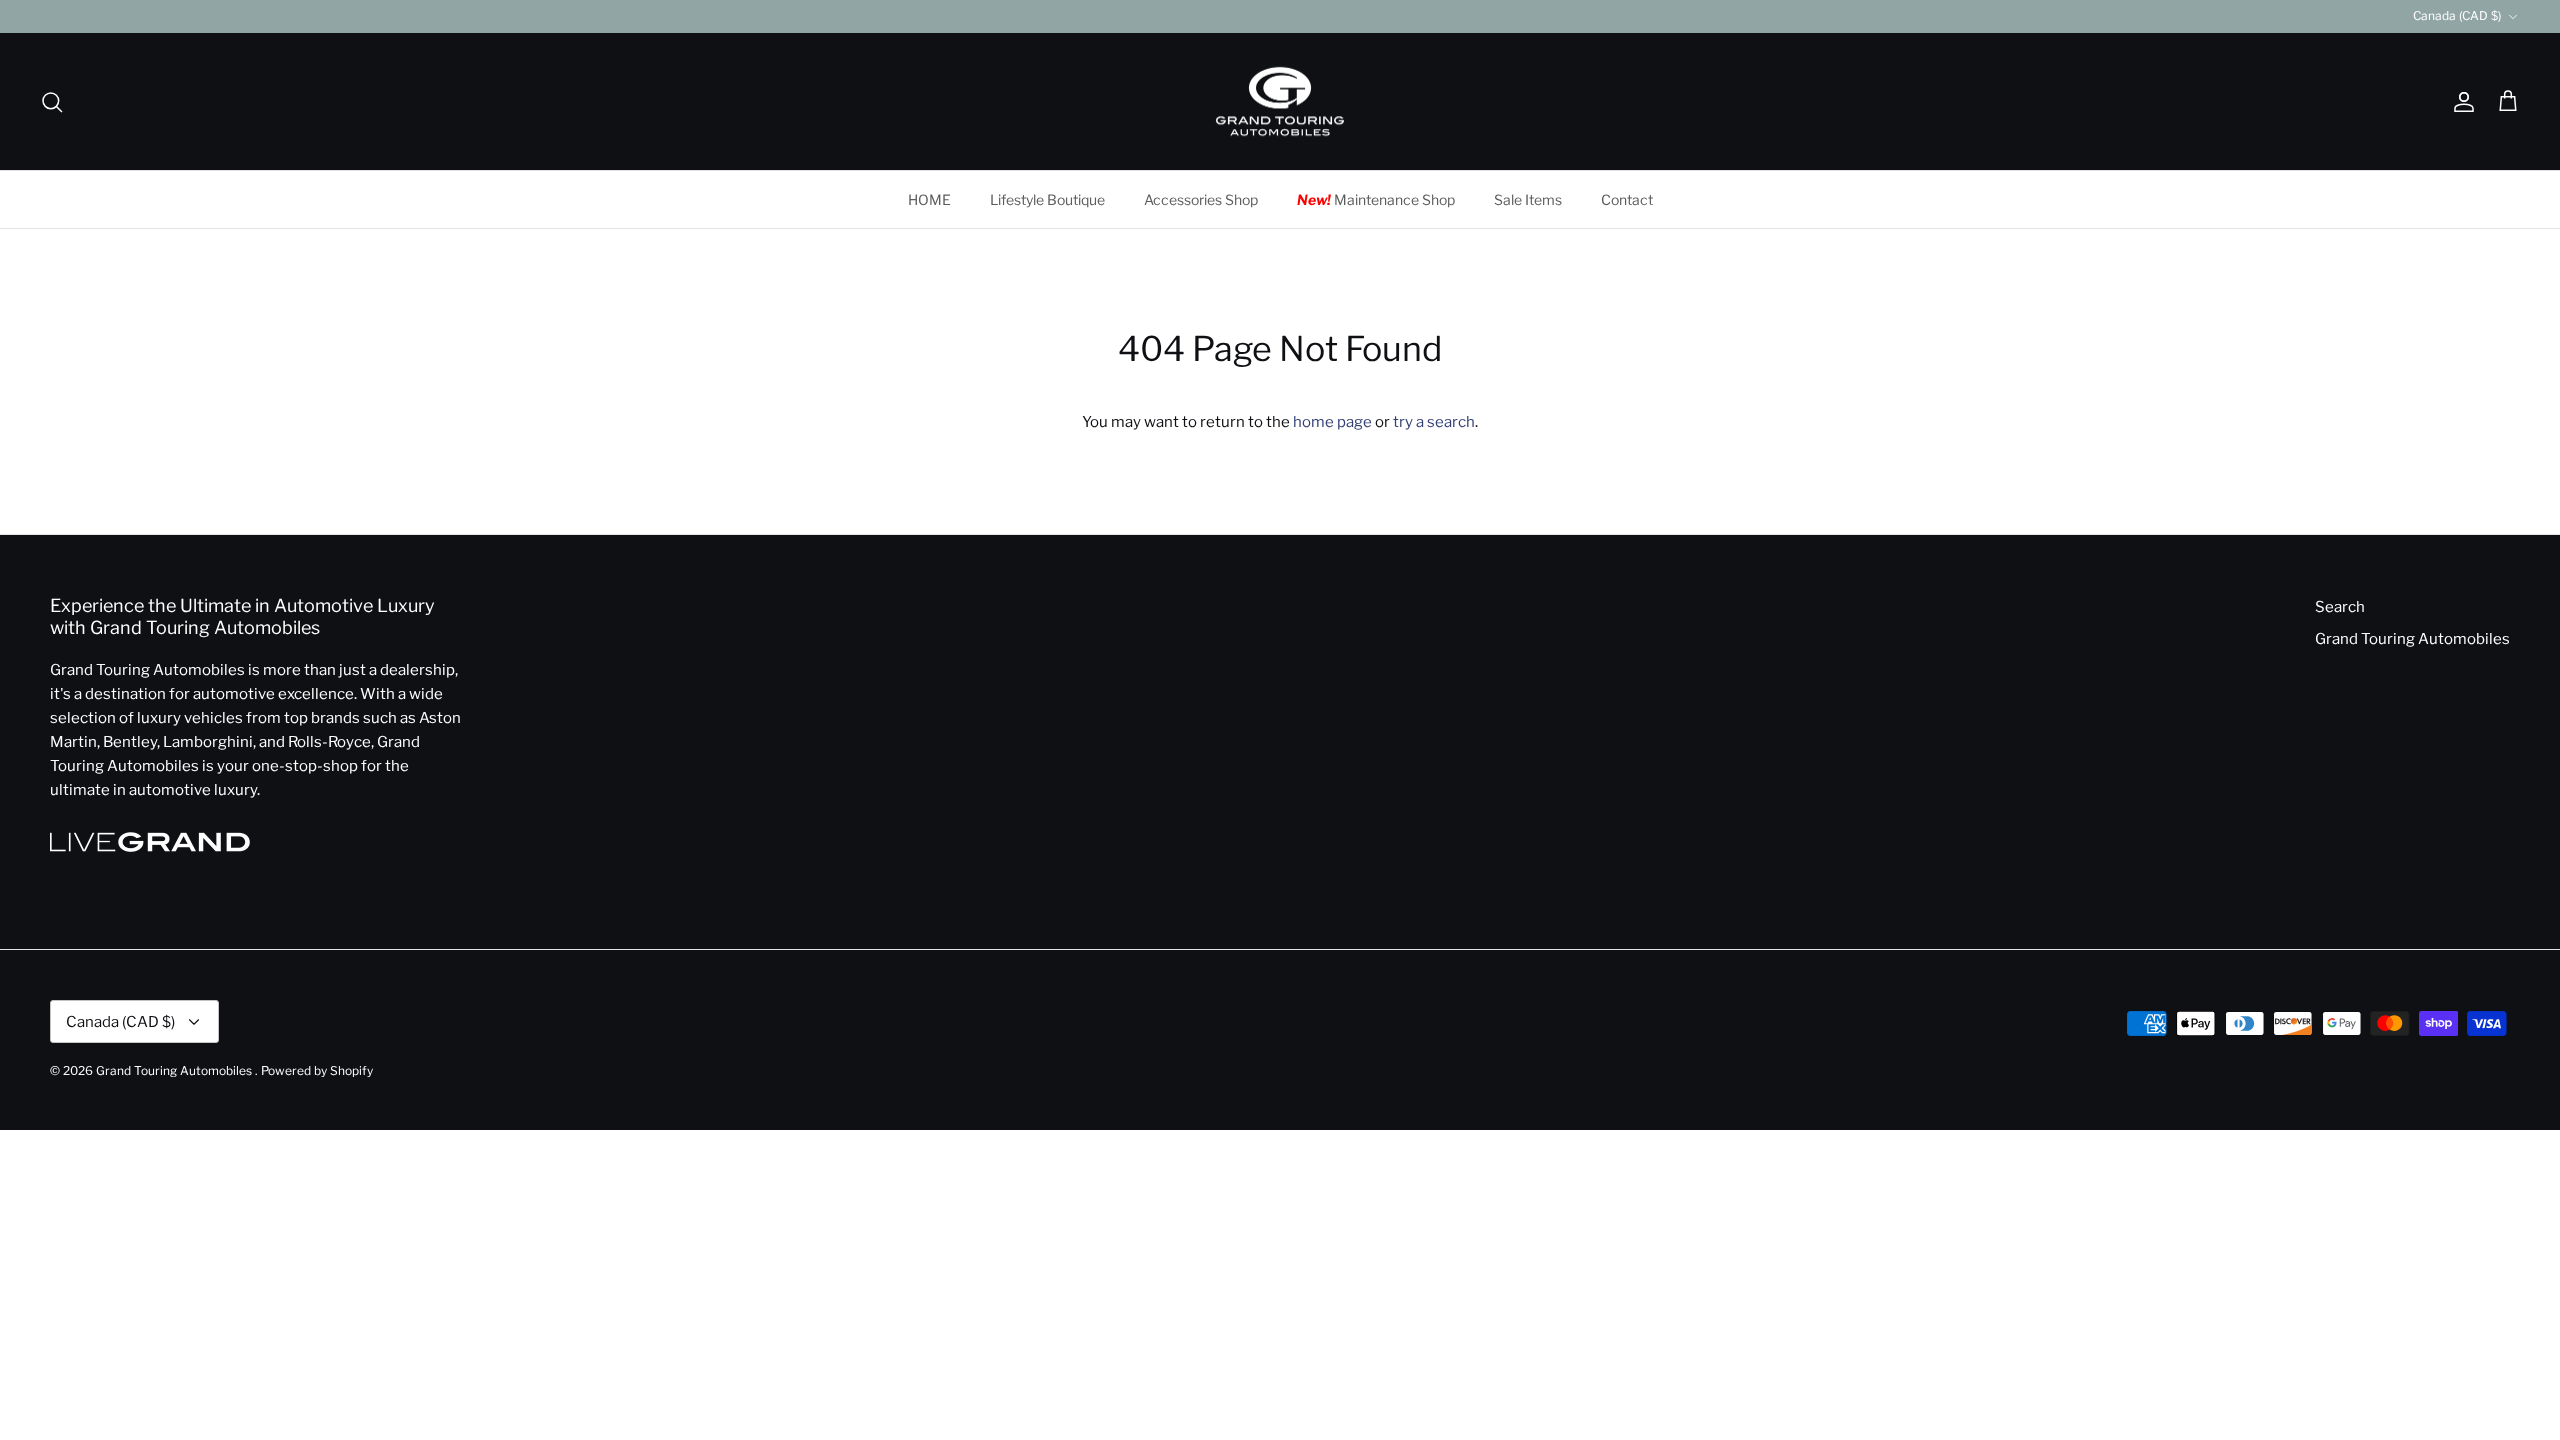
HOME (929, 199)
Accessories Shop (1201, 199)
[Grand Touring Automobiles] (1280, 102)
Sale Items (1528, 199)
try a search (1434, 422)
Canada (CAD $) (2457, 15)
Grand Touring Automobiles (2412, 639)
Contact (1627, 199)
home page (1332, 422)
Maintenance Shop (1376, 199)
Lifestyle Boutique (1047, 199)
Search (2340, 607)
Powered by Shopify (317, 1070)
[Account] (2460, 102)
